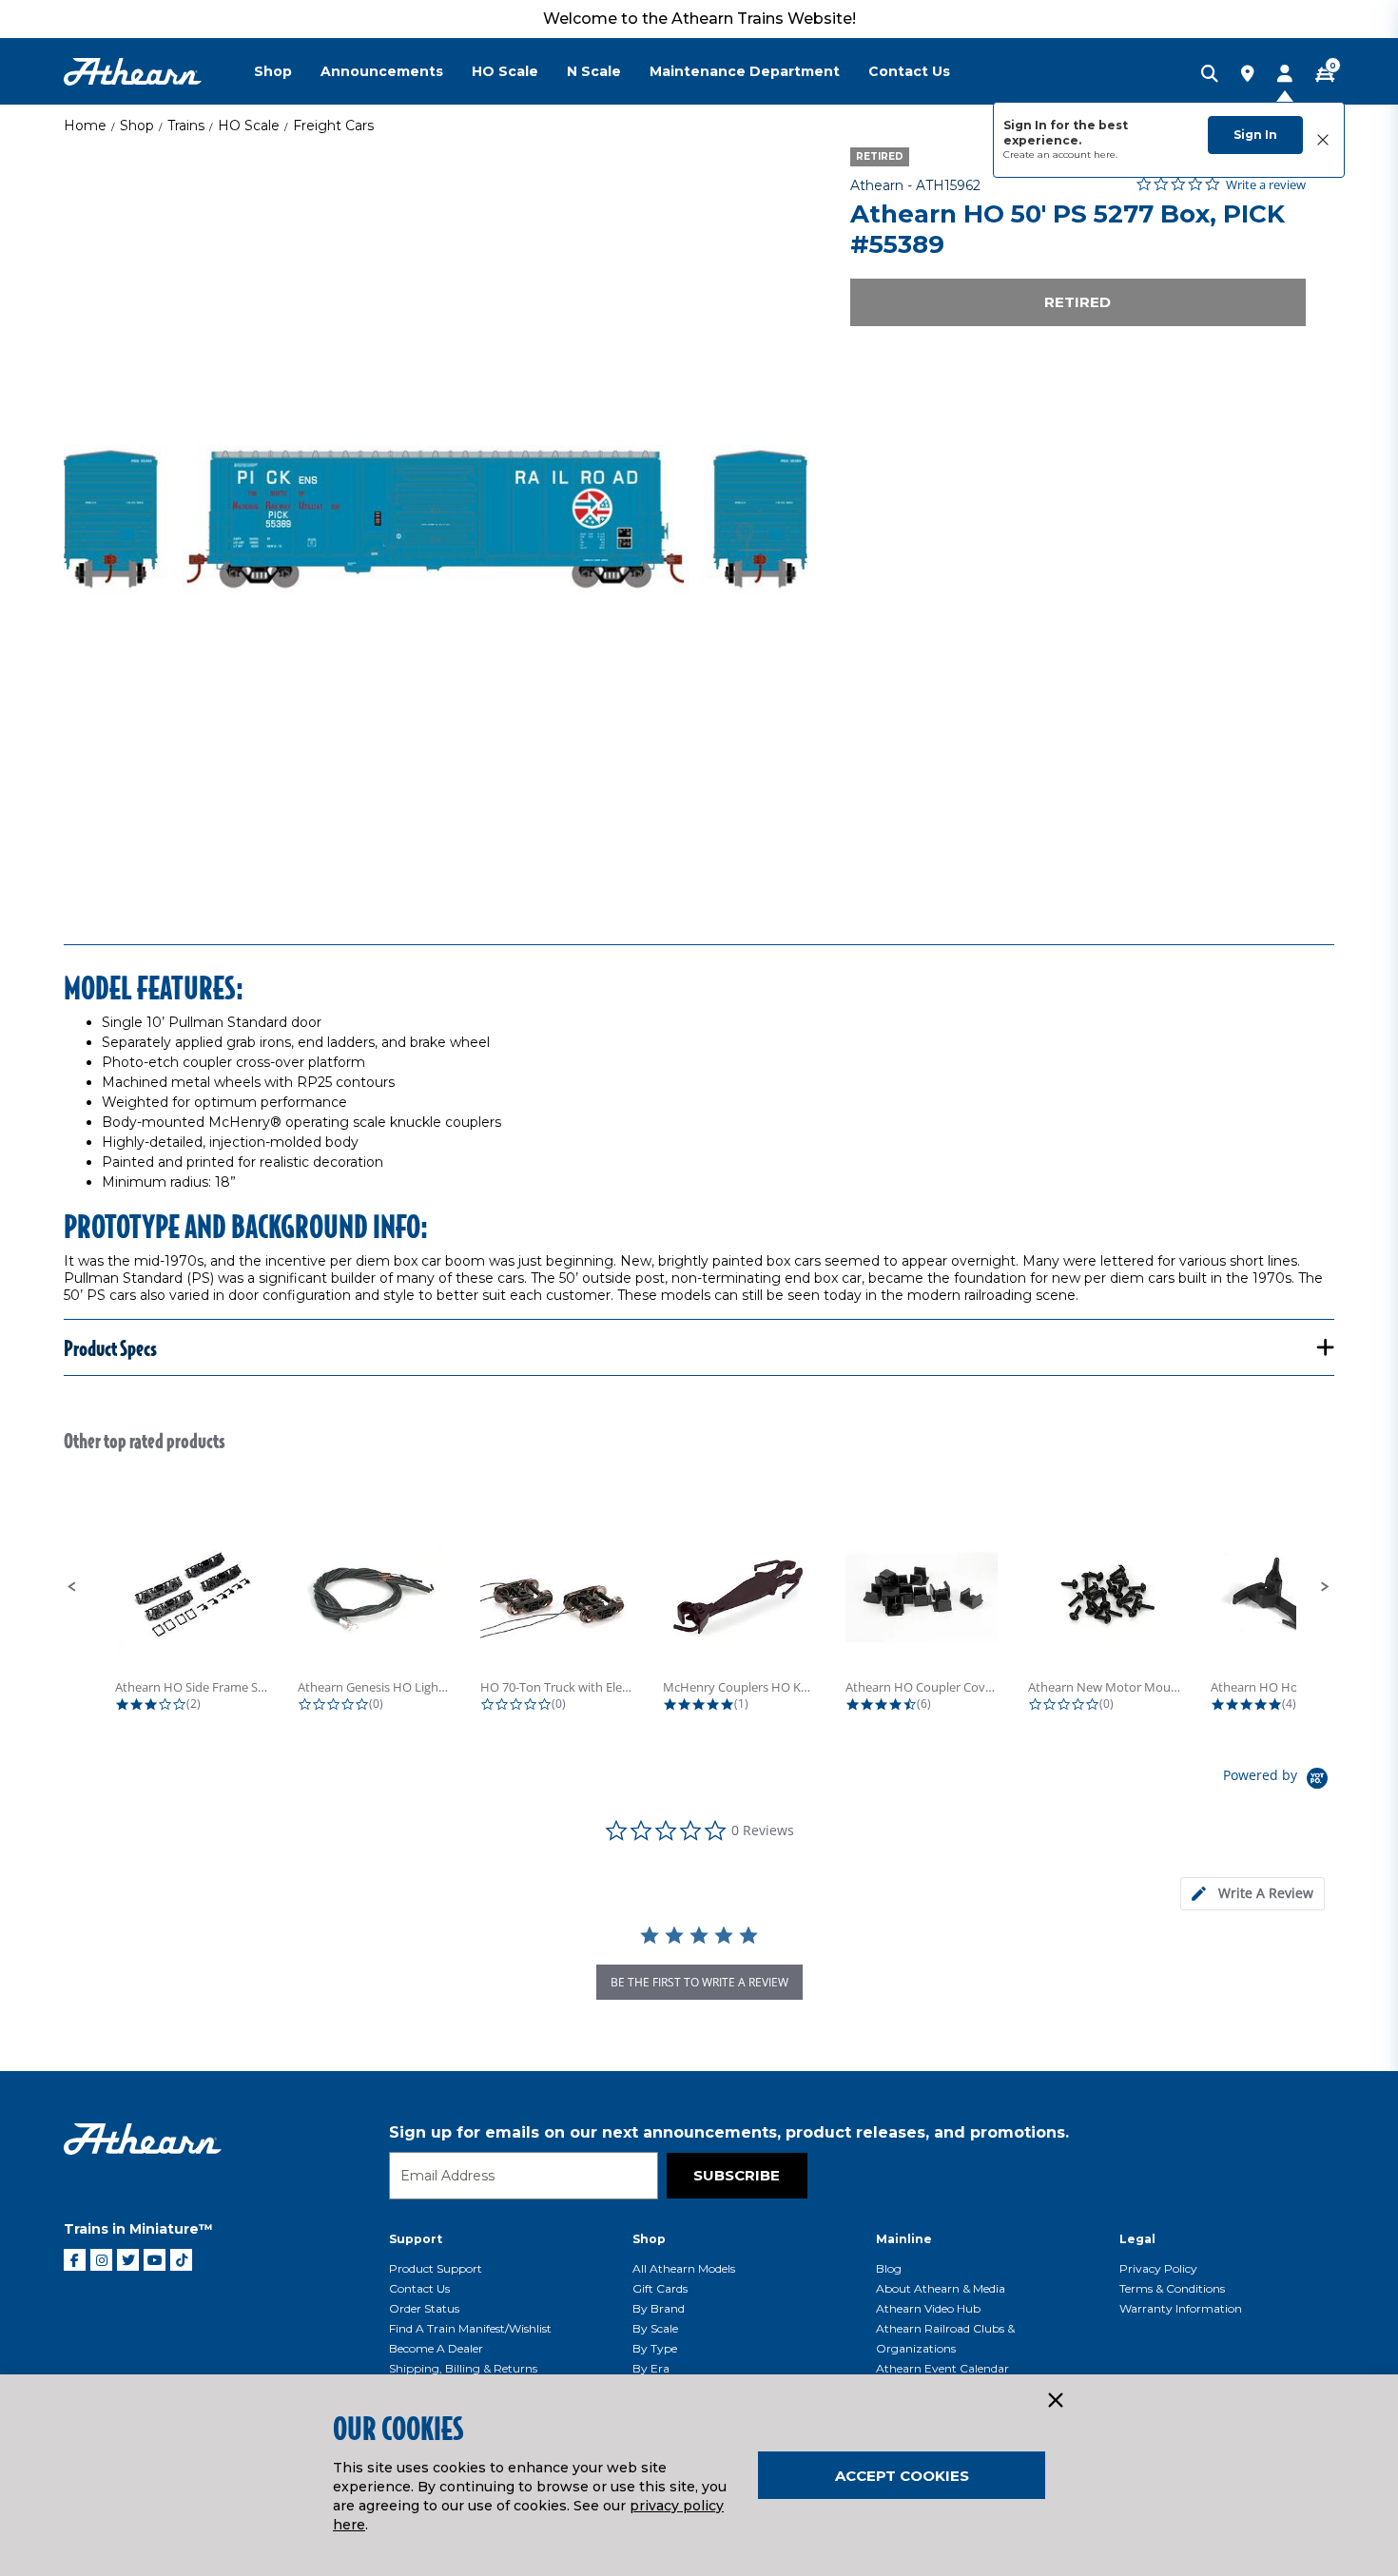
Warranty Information (1181, 2308)
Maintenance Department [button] (745, 71)
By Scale (655, 2328)
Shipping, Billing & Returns (463, 2368)
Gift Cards (660, 2288)
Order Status (424, 2308)
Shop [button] (273, 71)
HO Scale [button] (505, 71)
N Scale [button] (594, 71)
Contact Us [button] (909, 71)
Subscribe (737, 2175)
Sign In (1255, 135)
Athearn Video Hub (928, 2308)
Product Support (436, 2268)
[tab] (1252, 1894)
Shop (137, 126)
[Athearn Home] (133, 72)
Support (416, 2239)
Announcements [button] (382, 71)
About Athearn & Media (941, 2288)
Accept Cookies (902, 2476)
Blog (889, 2268)
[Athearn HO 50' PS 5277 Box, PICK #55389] (436, 519)
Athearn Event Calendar (942, 2368)
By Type (655, 2348)
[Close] (1055, 2401)
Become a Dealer (436, 2348)
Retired (1078, 302)
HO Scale (249, 126)
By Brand (659, 2308)
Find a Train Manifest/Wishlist (470, 2328)
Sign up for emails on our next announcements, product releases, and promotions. (729, 2132)
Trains (186, 126)
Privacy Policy (1158, 2268)
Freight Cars (333, 126)
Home (85, 126)
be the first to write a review (699, 1982)
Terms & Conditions (1172, 2288)
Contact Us (419, 2288)
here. (1106, 155)
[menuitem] (287, 71)
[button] (72, 1587)
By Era (651, 2368)
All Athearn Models (684, 2268)
